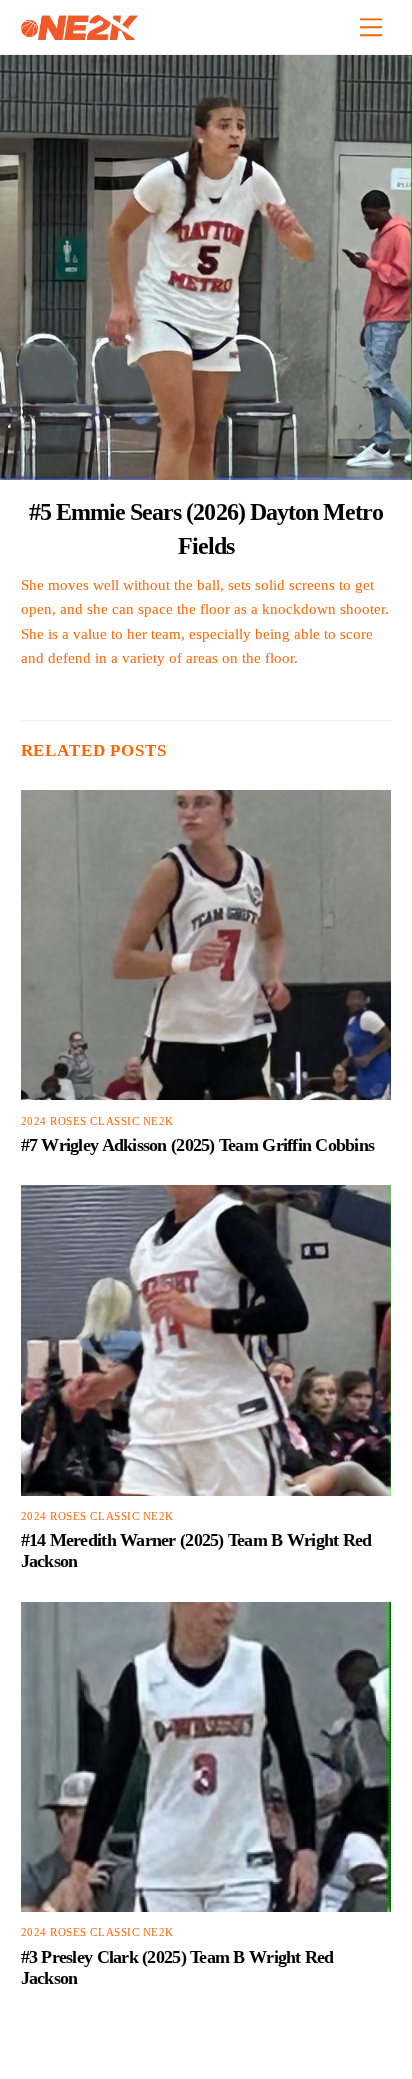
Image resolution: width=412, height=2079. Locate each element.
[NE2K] (79, 32)
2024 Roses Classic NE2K (97, 1121)
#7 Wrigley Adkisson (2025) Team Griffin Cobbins (198, 1145)
